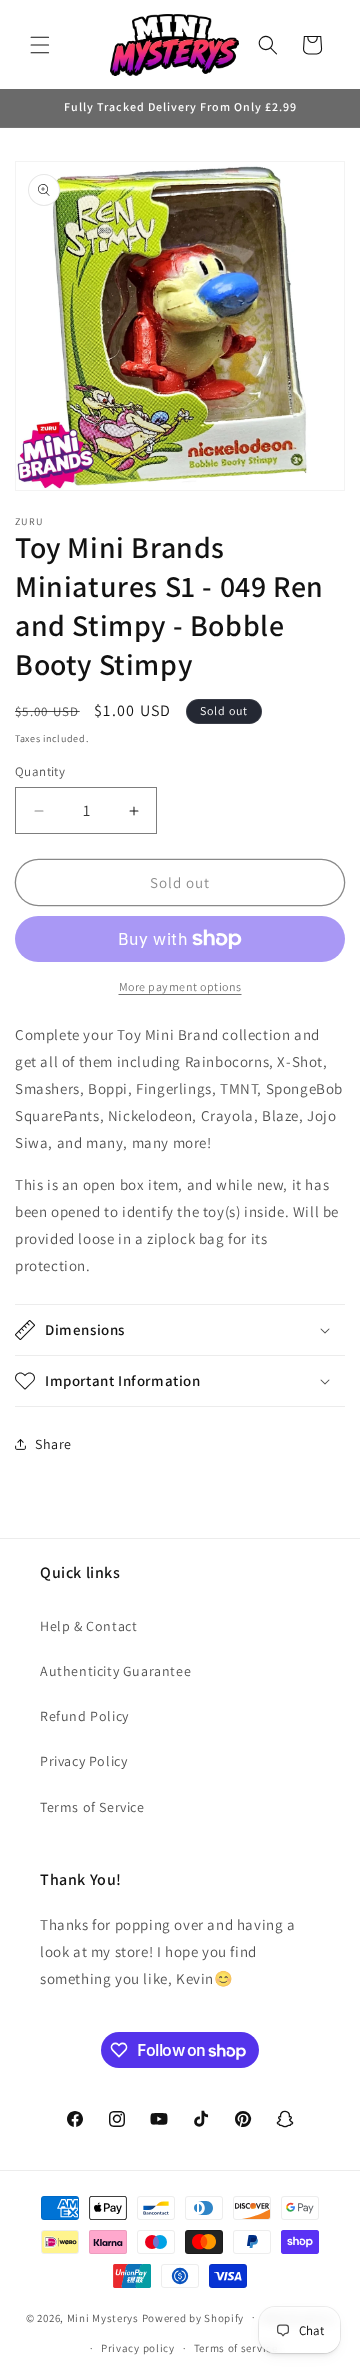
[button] (40, 45)
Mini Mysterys (103, 2317)
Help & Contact (88, 1626)
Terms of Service (92, 1807)
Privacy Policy (83, 1761)
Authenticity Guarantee (115, 1671)
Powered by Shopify (193, 2317)
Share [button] (53, 1444)
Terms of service (236, 2348)
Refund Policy (84, 1716)
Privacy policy (138, 2348)
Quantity (40, 771)
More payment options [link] (180, 986)
